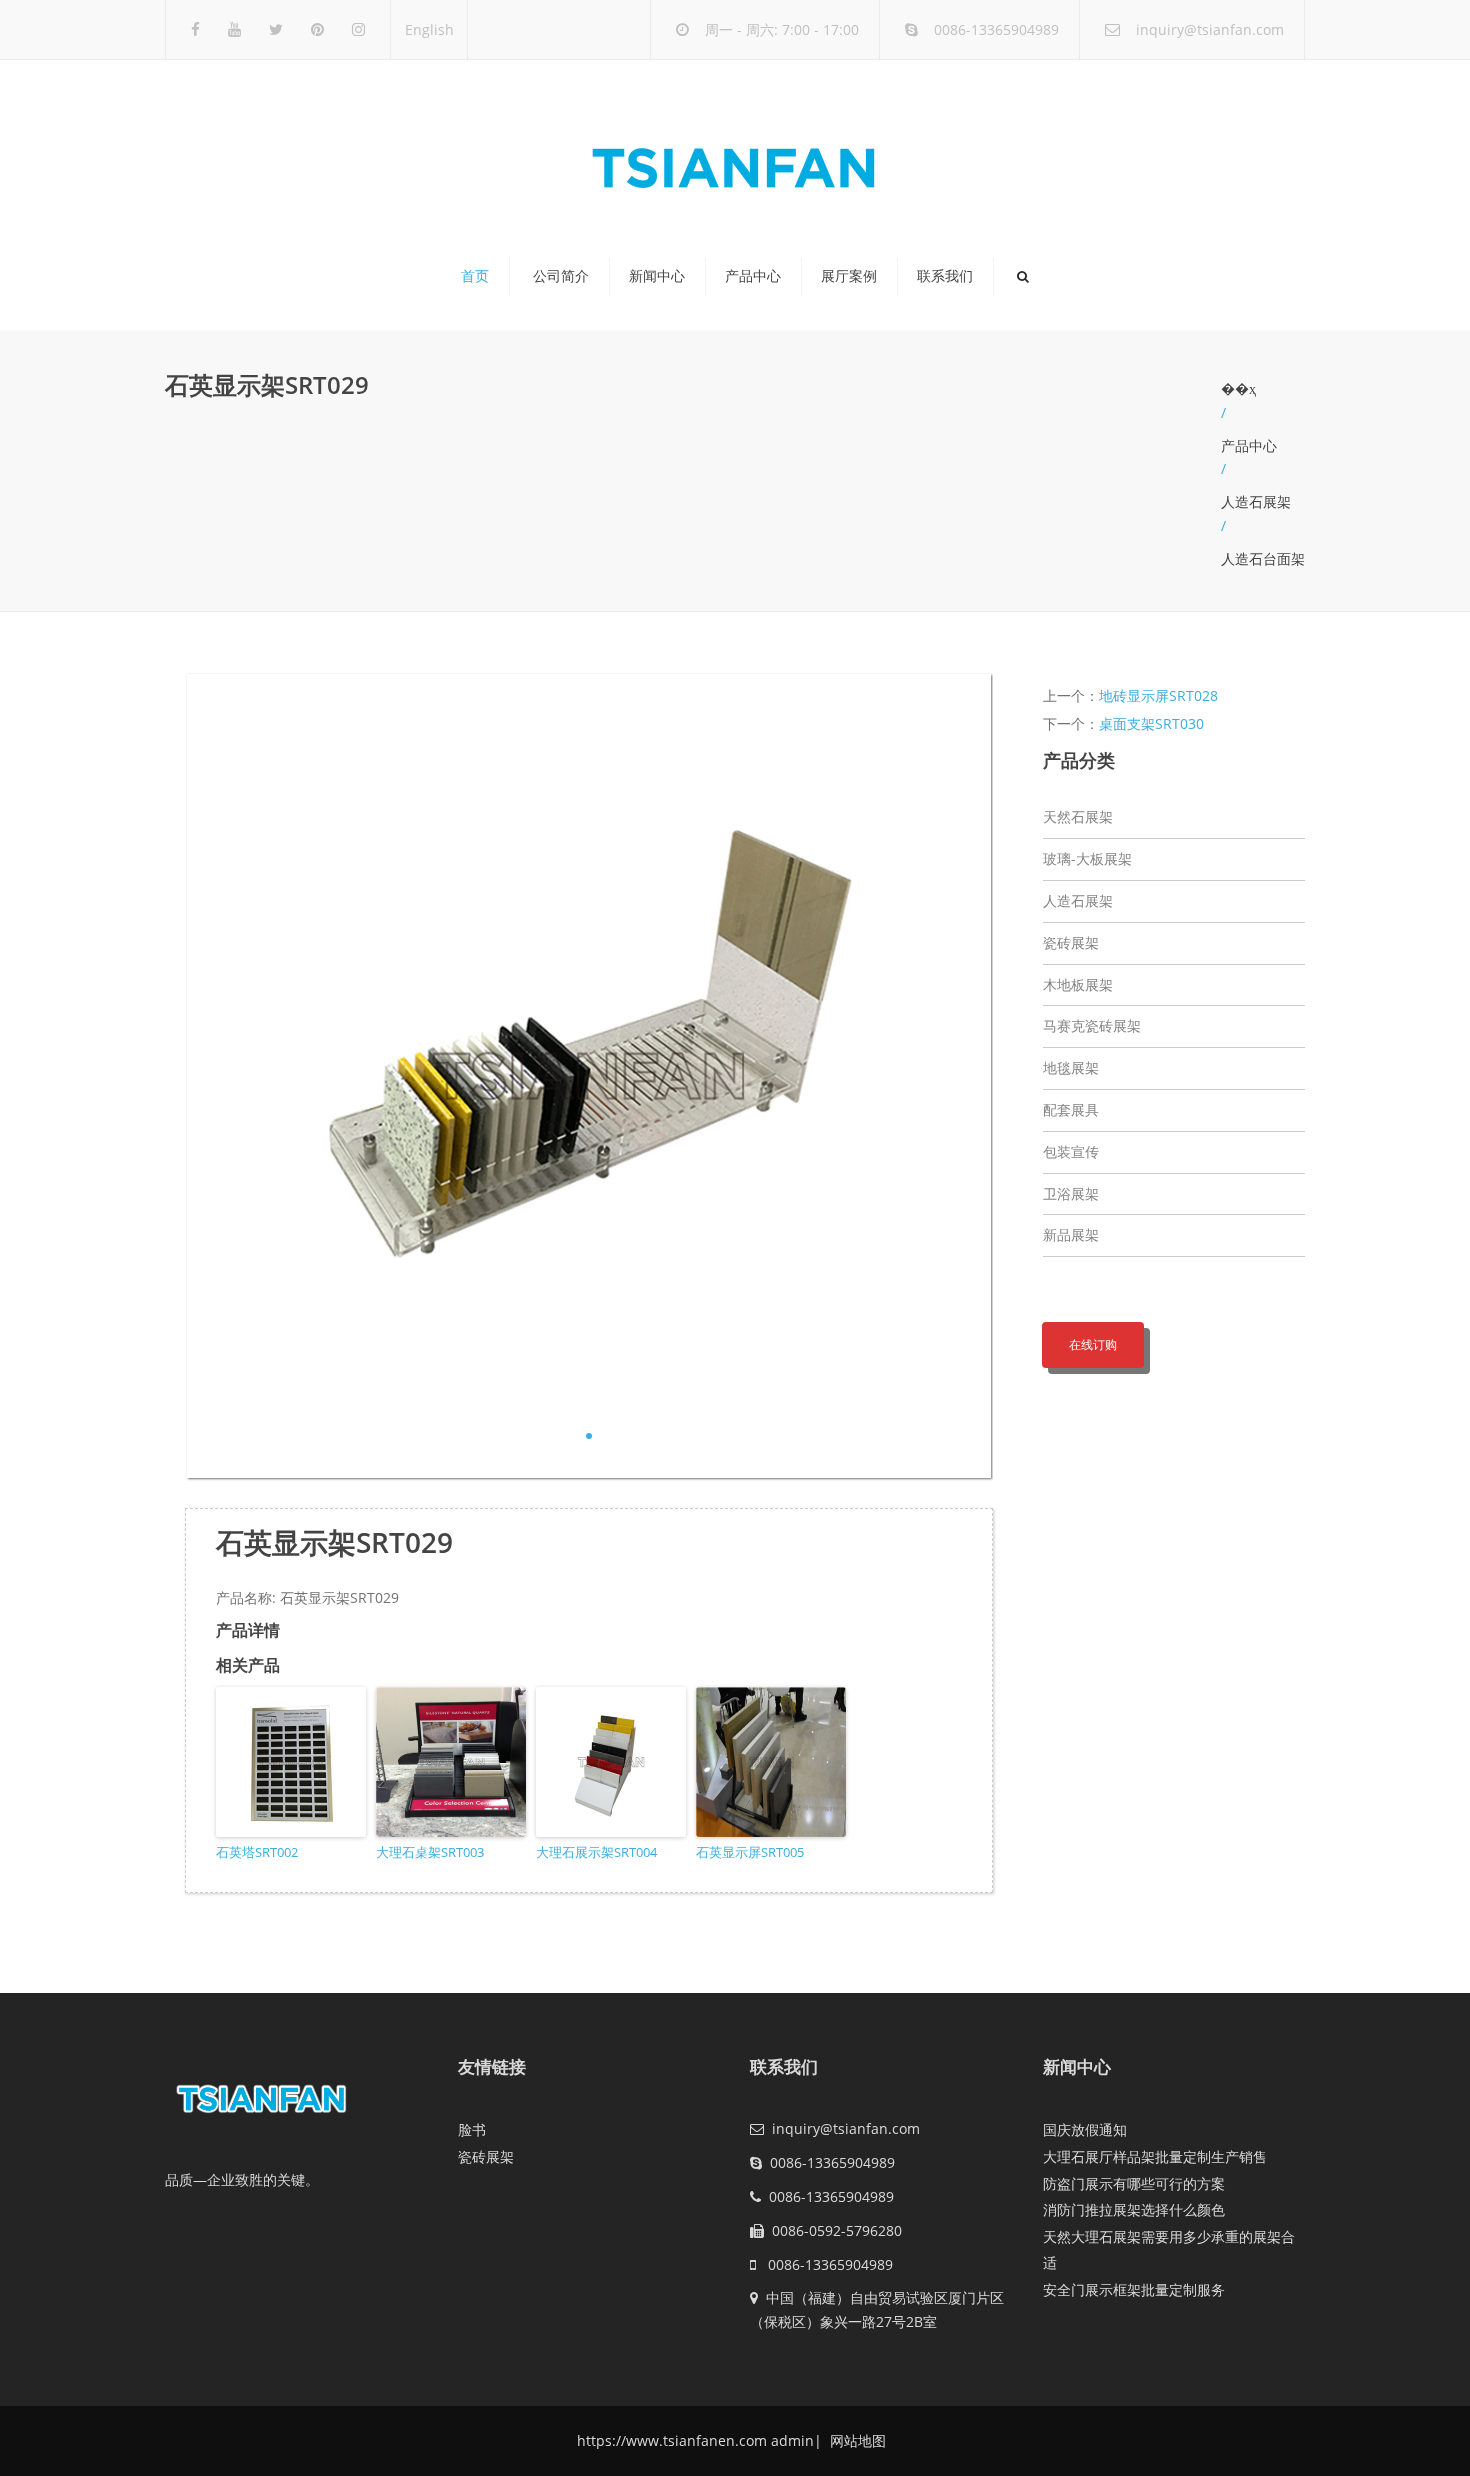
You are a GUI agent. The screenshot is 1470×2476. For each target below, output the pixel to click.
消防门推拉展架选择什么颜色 (1134, 2209)
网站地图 (856, 2440)
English (429, 29)
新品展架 (1071, 1234)
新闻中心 (657, 276)
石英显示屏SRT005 (750, 1852)
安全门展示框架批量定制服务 (1134, 2289)
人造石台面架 (1263, 558)
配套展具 (1071, 1109)
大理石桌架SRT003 (430, 1852)
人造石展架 (1256, 501)
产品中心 (753, 276)
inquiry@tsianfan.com (1210, 29)
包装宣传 (1071, 1151)
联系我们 (945, 276)
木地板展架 (1078, 984)
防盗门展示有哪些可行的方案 (1134, 2183)
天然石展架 (1078, 816)
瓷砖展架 (1071, 942)
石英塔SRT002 (257, 1852)
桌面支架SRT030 (1151, 723)
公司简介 (561, 276)
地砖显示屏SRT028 (1158, 695)
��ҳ (1238, 388)
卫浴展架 (1071, 1193)
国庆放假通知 (1085, 2129)
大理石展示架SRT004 (596, 1852)
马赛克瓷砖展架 (1092, 1025)
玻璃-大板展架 (1087, 858)
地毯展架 (1071, 1067)
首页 (475, 276)
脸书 (472, 2129)
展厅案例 (849, 276)
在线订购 (1093, 1344)
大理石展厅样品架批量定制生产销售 (1155, 2156)
